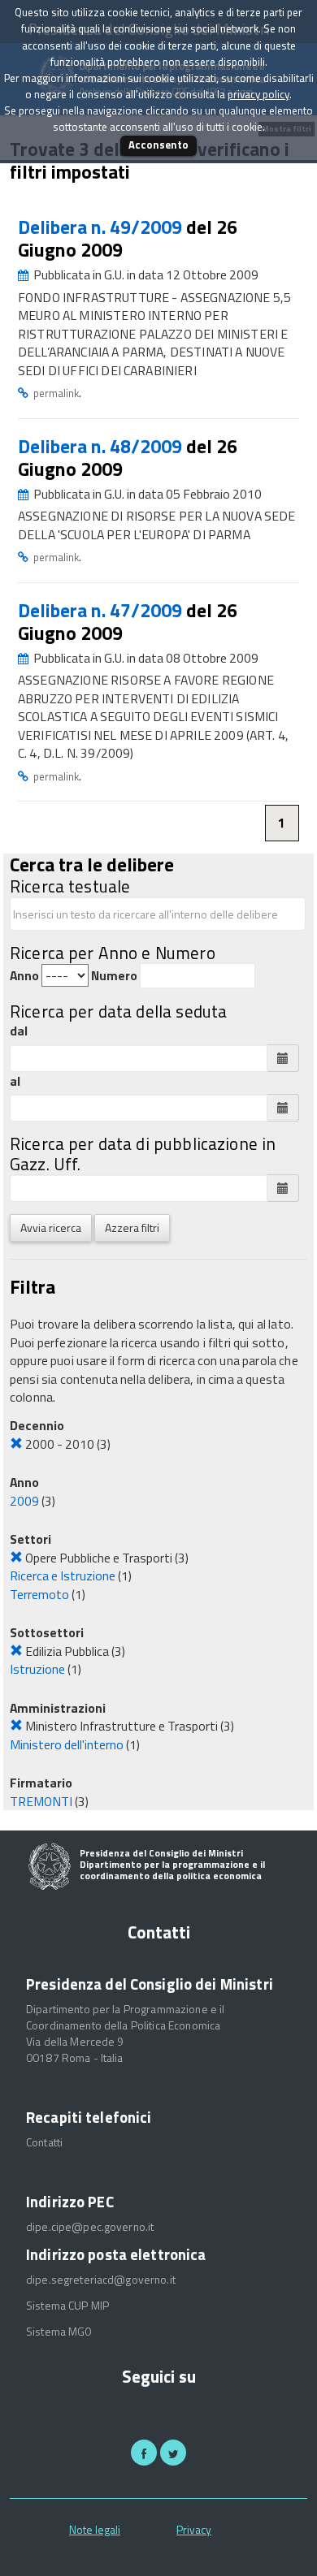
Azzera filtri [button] (132, 1227)
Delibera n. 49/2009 (102, 227)
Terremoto (39, 1594)
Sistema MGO (59, 2332)
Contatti (44, 2142)
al (15, 1081)
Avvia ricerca (51, 1227)
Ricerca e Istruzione (63, 1575)
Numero (114, 976)
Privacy (194, 2529)
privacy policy (258, 94)
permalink (56, 393)
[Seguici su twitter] (173, 2453)
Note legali (95, 2529)
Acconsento (158, 145)
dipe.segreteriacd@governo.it (101, 2280)
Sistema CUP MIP (67, 2306)
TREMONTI (41, 1801)
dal (19, 1031)
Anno (24, 976)
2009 (24, 1501)
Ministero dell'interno (67, 1744)
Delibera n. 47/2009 (102, 610)
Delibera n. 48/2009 (102, 446)
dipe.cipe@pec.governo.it (90, 2227)
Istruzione (37, 1669)
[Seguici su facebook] (144, 2453)
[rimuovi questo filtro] (16, 1444)
